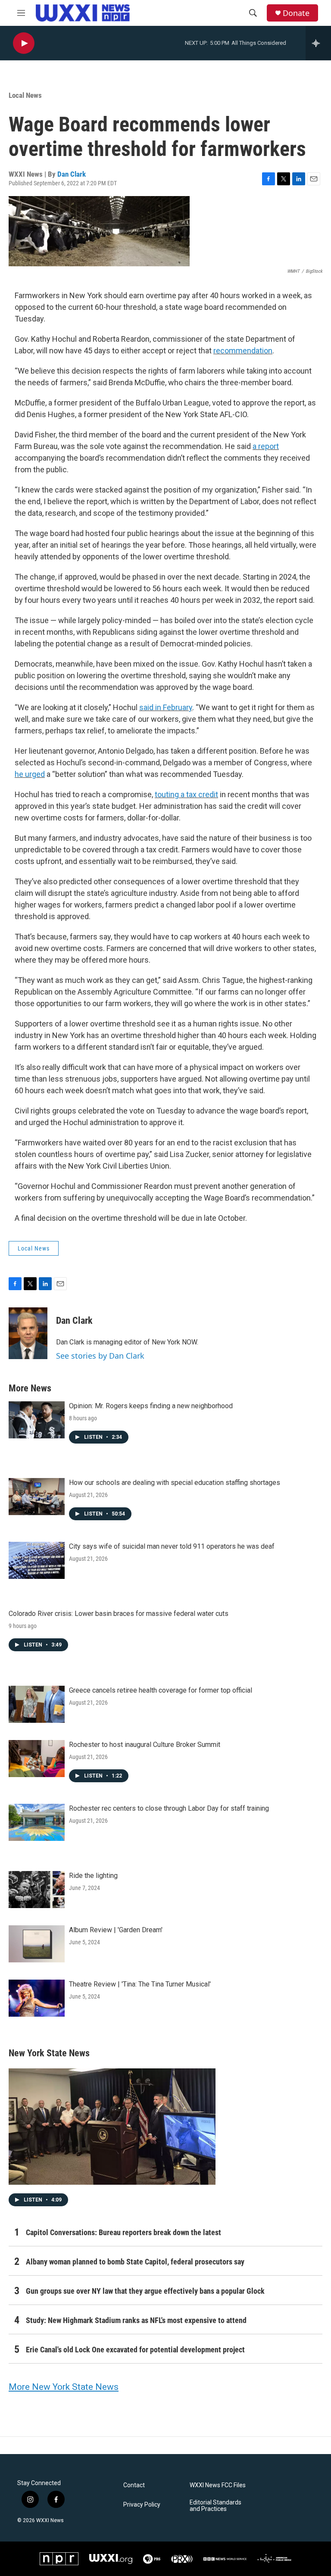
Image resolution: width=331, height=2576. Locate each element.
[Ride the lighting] (37, 1890)
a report (266, 446)
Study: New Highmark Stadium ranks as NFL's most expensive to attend (136, 2320)
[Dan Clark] (28, 1333)
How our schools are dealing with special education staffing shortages (175, 1483)
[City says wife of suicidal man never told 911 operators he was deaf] (37, 1560)
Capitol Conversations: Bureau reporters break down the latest (123, 2232)
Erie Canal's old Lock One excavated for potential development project (135, 2350)
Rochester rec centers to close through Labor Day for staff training (169, 1808)
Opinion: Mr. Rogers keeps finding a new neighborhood (151, 1406)
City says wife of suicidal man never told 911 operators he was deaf (172, 1546)
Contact (134, 2485)
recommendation (243, 351)
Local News (25, 95)
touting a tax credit (186, 794)
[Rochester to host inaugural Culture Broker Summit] (37, 1759)
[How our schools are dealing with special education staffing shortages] (37, 1497)
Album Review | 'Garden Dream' (116, 1930)
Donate (296, 13)
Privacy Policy (142, 2505)
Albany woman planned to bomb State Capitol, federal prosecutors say (135, 2262)
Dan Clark (72, 174)
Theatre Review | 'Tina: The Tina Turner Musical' (140, 1984)
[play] (24, 43)
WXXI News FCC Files (218, 2485)
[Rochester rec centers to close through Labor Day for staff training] (37, 1822)
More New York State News (64, 2387)
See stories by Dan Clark (100, 1356)
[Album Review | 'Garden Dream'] (37, 1944)
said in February (166, 707)
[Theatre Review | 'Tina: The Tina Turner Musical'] (37, 1998)
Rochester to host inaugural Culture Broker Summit (145, 1745)
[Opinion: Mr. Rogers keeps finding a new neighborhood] (37, 1420)
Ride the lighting (93, 1876)
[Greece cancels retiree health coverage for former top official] (37, 1704)
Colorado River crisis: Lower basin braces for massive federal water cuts (119, 1614)
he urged (30, 774)
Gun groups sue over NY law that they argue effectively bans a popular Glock (145, 2291)
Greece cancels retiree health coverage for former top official (161, 1690)
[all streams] (318, 43)
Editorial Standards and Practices (215, 2506)
